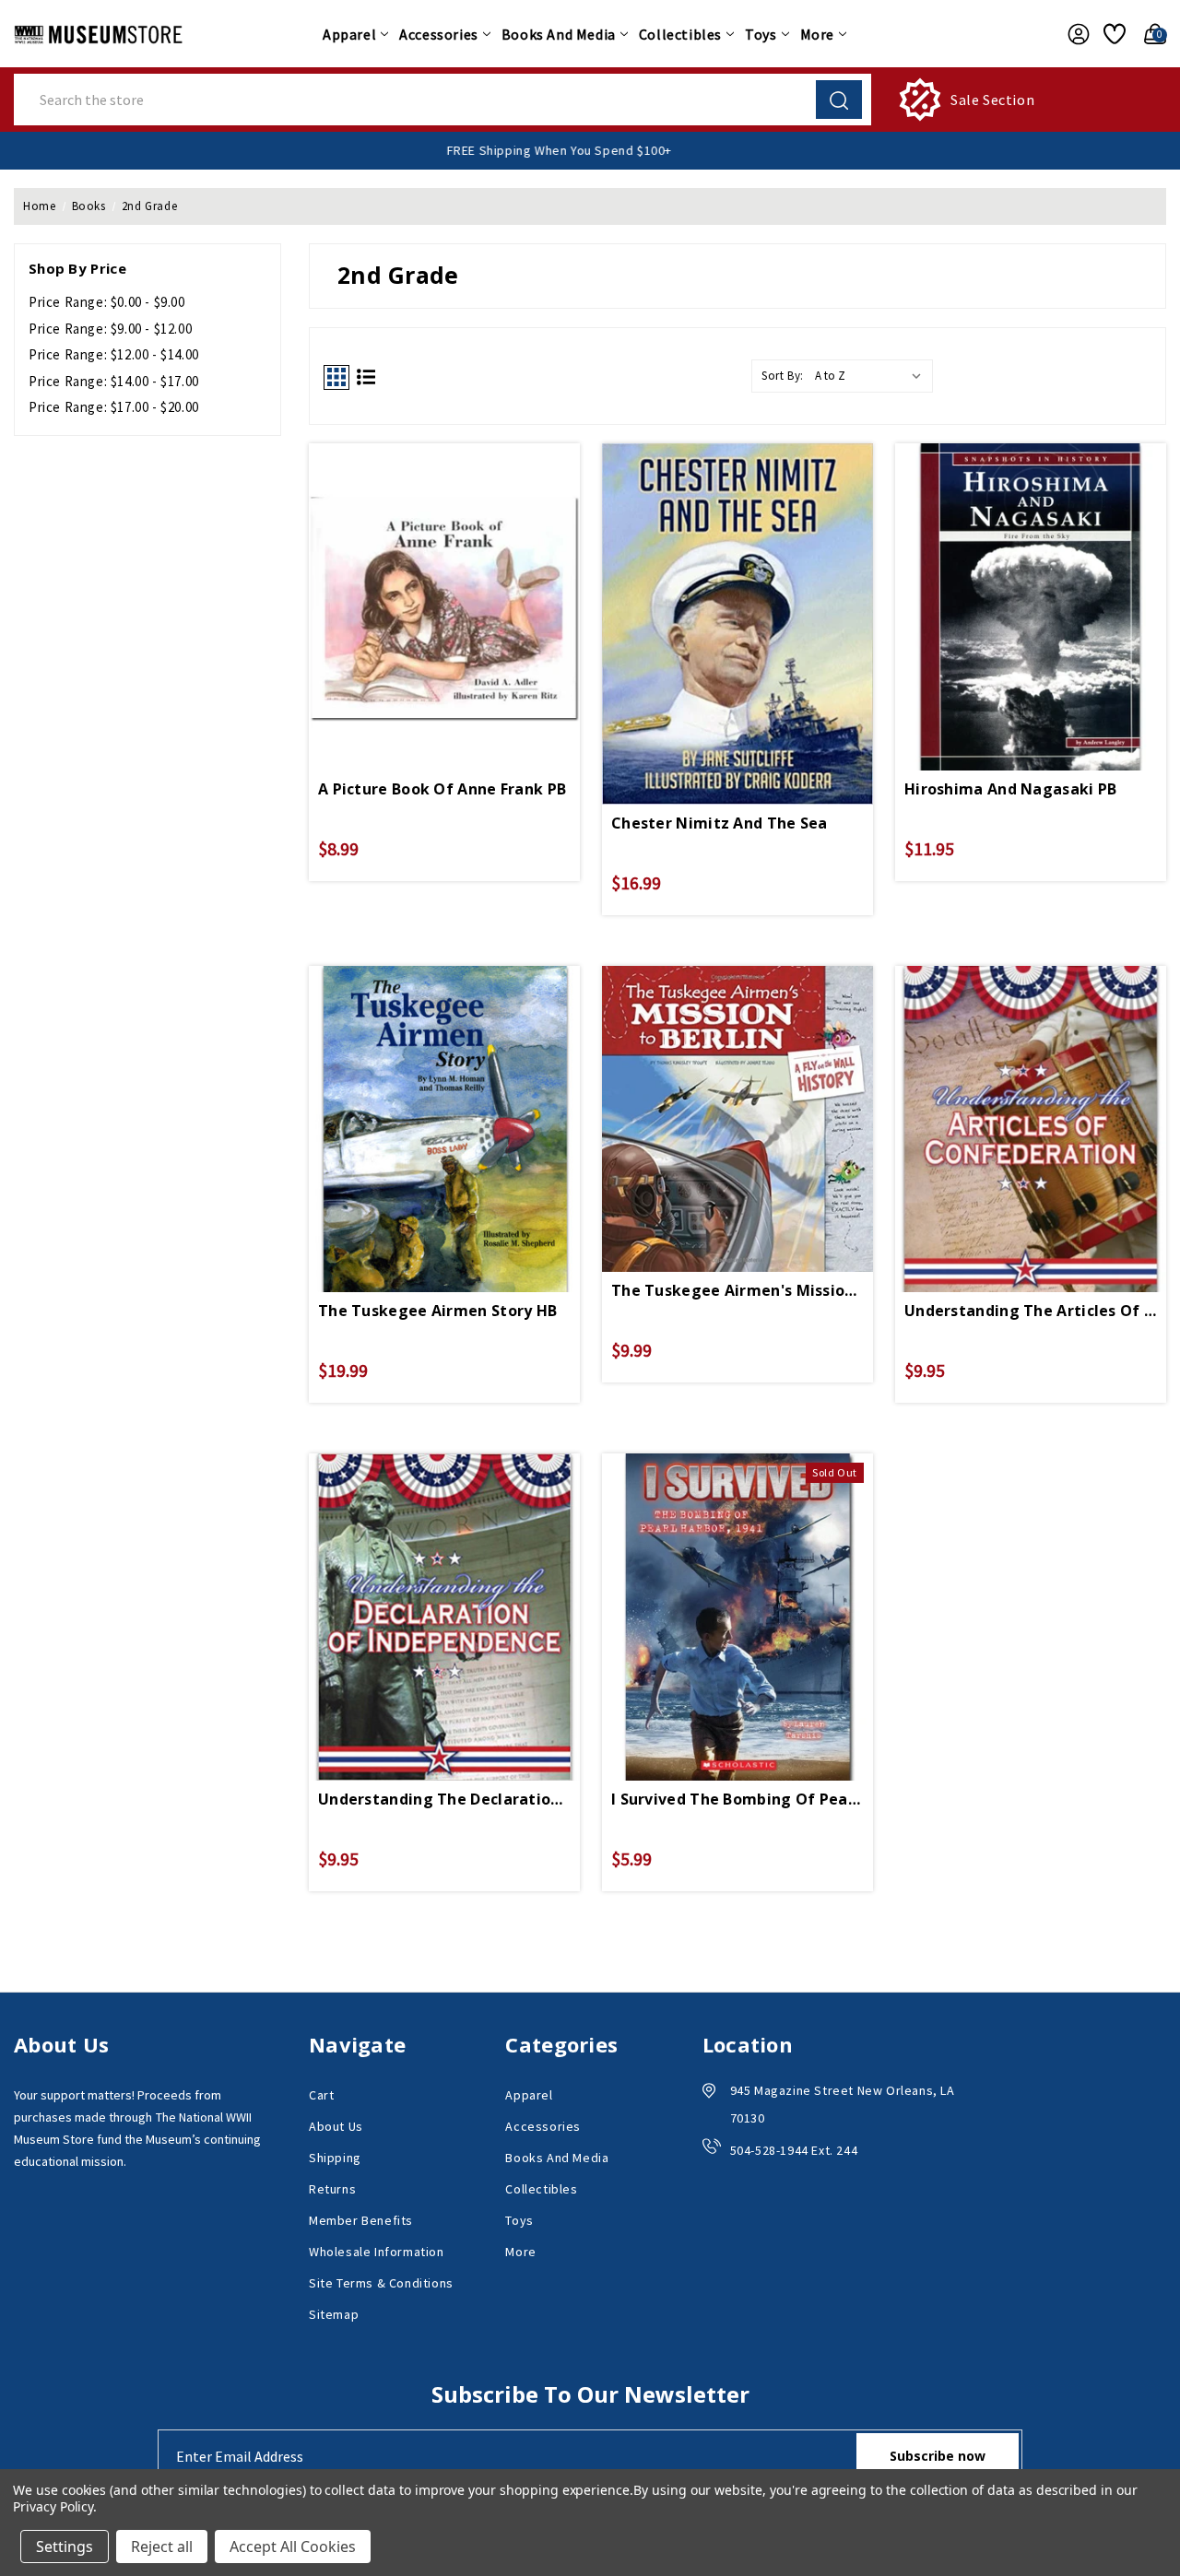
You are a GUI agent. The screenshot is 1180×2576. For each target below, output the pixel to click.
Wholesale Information (377, 2252)
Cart (321, 2095)
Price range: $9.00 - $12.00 (110, 329)
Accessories (439, 34)
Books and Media (559, 34)
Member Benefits (361, 2220)
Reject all (162, 2547)
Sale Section (992, 100)
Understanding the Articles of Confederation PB (1031, 1311)
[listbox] (872, 376)
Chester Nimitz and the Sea (720, 823)
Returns (332, 2189)
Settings (65, 2547)
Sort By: (783, 376)
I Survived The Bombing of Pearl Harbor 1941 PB (737, 1799)
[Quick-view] (444, 576)
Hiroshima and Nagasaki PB (1011, 789)
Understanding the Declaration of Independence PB (444, 1799)
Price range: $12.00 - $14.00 (114, 354)
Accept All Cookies (293, 2547)
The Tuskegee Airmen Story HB (437, 1311)
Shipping (335, 2158)
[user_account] (1074, 34)
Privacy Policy (53, 2506)
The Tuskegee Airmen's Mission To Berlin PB (737, 1290)
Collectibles (680, 34)
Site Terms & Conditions (381, 2283)
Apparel (349, 34)
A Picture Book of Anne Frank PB (442, 789)
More (817, 34)
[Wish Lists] (1112, 34)
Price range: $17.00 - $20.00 (114, 407)
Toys (761, 34)
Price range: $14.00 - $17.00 (114, 381)
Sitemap (334, 2314)
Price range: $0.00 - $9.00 (107, 302)
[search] (839, 100)
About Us (336, 2126)
